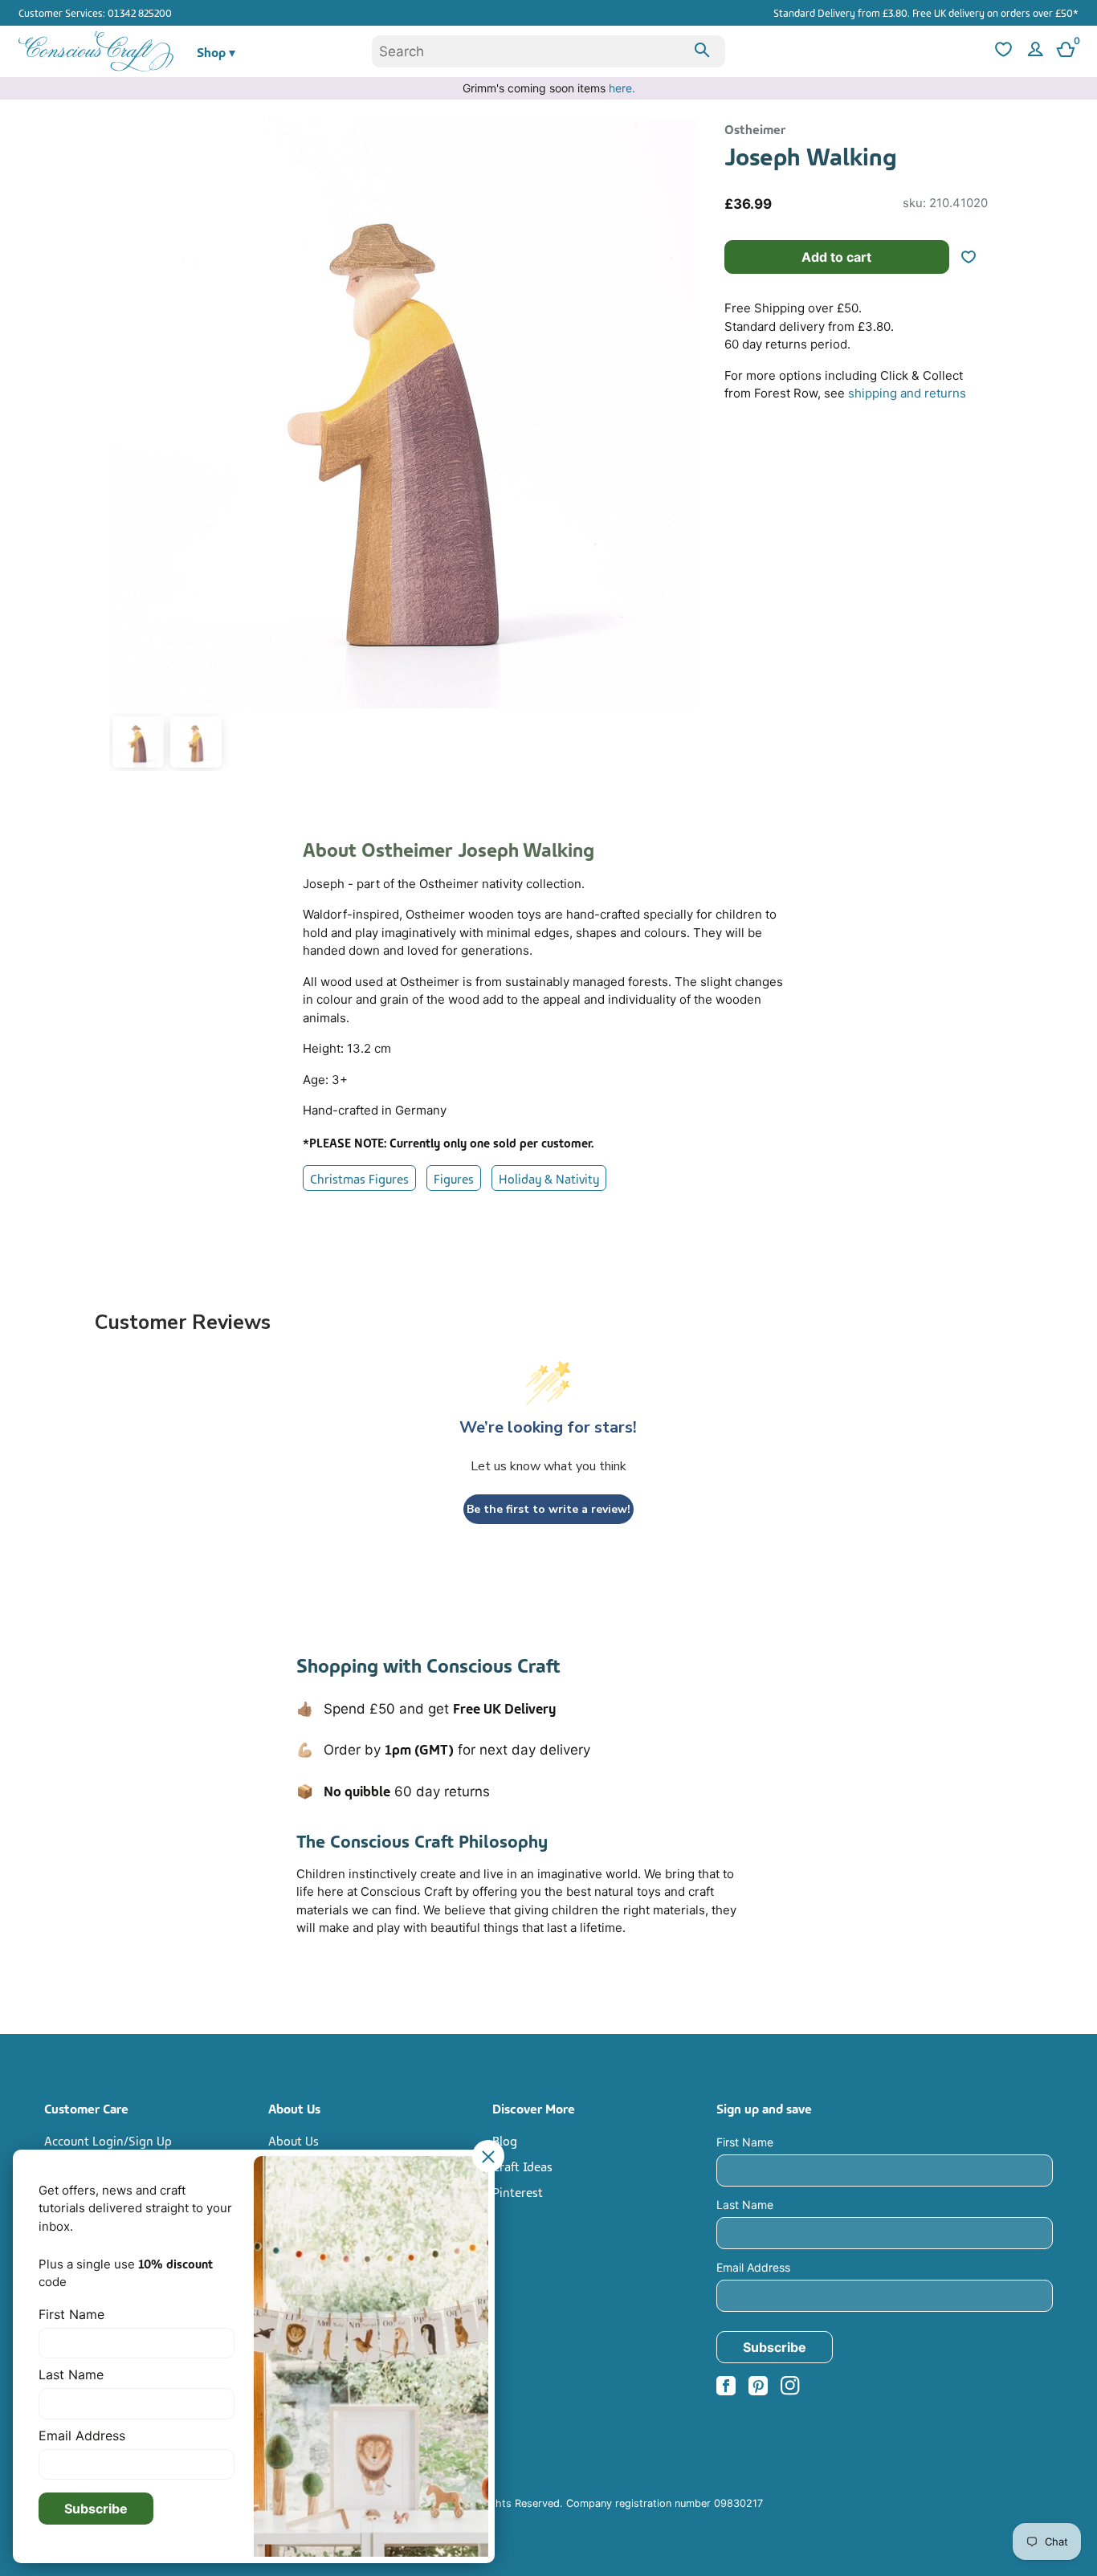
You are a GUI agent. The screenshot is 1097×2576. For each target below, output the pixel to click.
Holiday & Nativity (549, 1178)
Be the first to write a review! (548, 1509)
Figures (454, 1178)
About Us (294, 2140)
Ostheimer (755, 128)
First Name (745, 2142)
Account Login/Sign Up (108, 2140)
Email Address (753, 2267)
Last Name (745, 2205)
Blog (505, 2140)
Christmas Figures (359, 1178)
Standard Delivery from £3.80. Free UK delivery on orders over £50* (926, 12)
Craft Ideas (522, 2166)
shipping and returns (907, 393)
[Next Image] (683, 448)
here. (622, 88)
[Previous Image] (125, 448)
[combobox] (548, 51)
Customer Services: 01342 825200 (95, 12)
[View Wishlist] (1001, 52)
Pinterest (518, 2191)
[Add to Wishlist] (975, 257)
